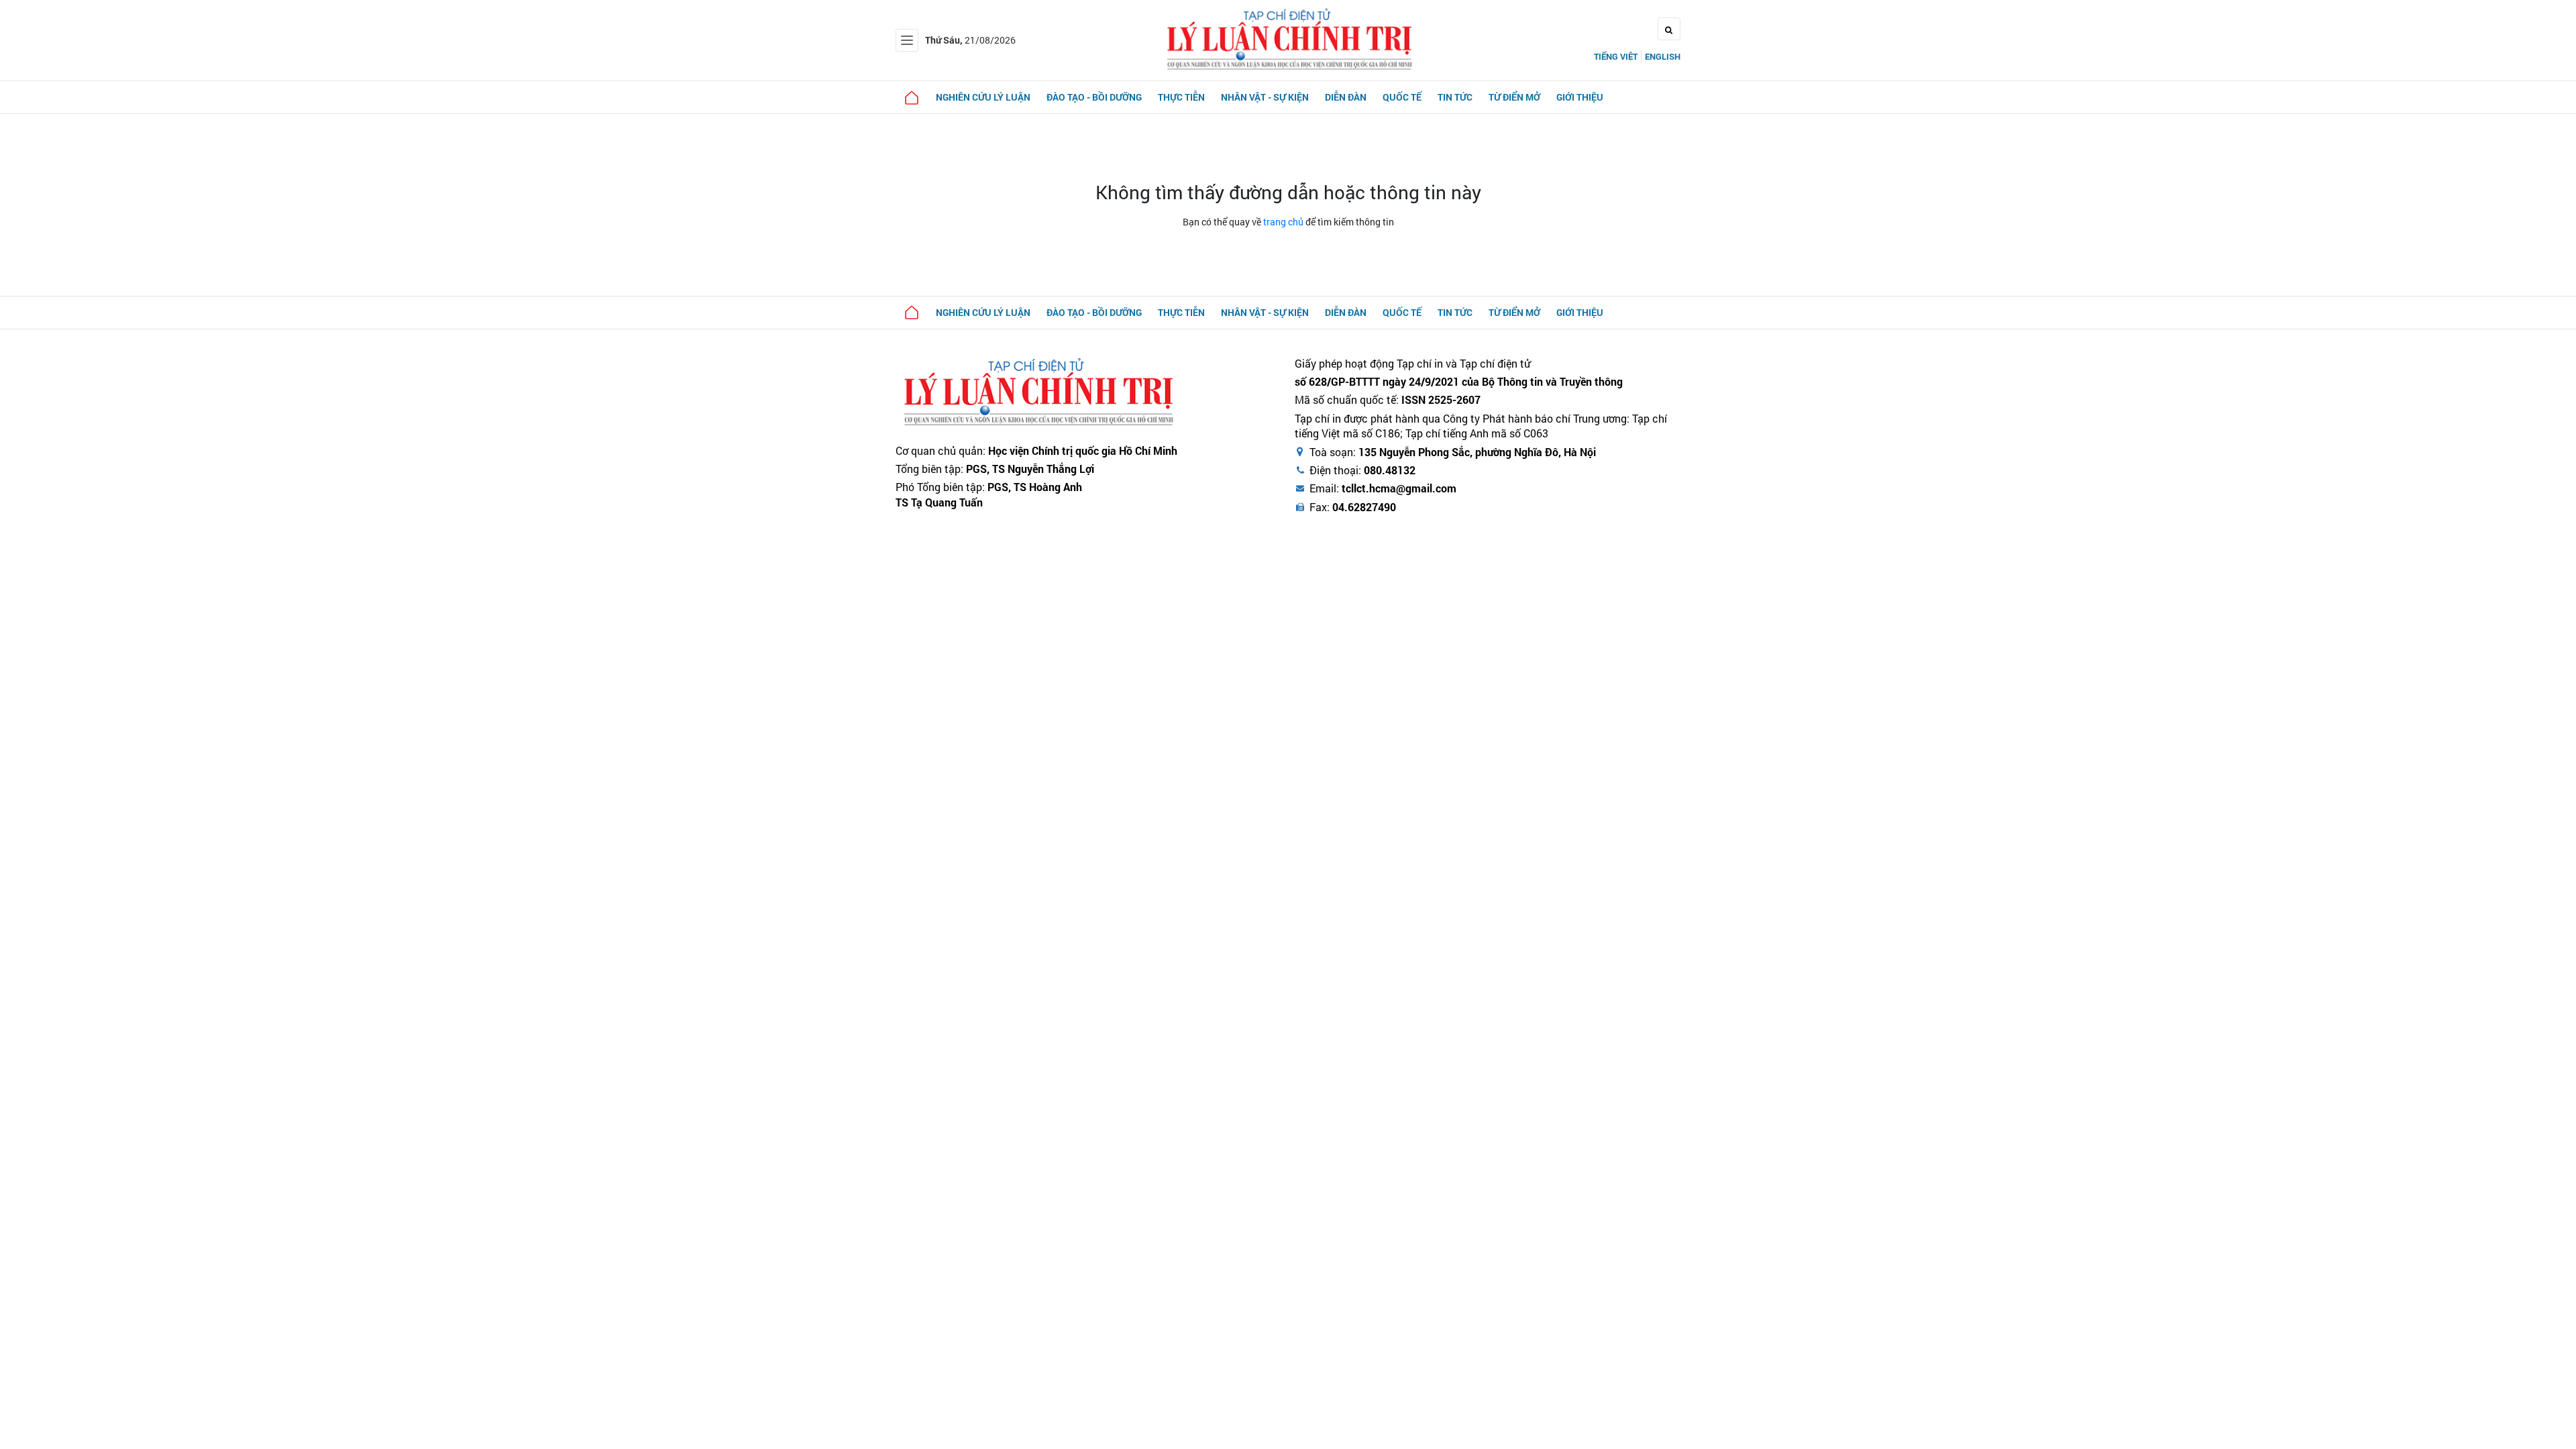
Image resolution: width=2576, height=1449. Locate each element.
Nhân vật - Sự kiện (1265, 97)
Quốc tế (1402, 97)
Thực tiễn (1181, 97)
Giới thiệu (1580, 97)
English (1663, 56)
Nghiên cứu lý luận (983, 97)
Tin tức (1455, 97)
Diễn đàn (1346, 97)
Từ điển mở (1514, 97)
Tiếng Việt (1616, 56)
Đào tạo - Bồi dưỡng (1094, 97)
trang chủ (1283, 222)
